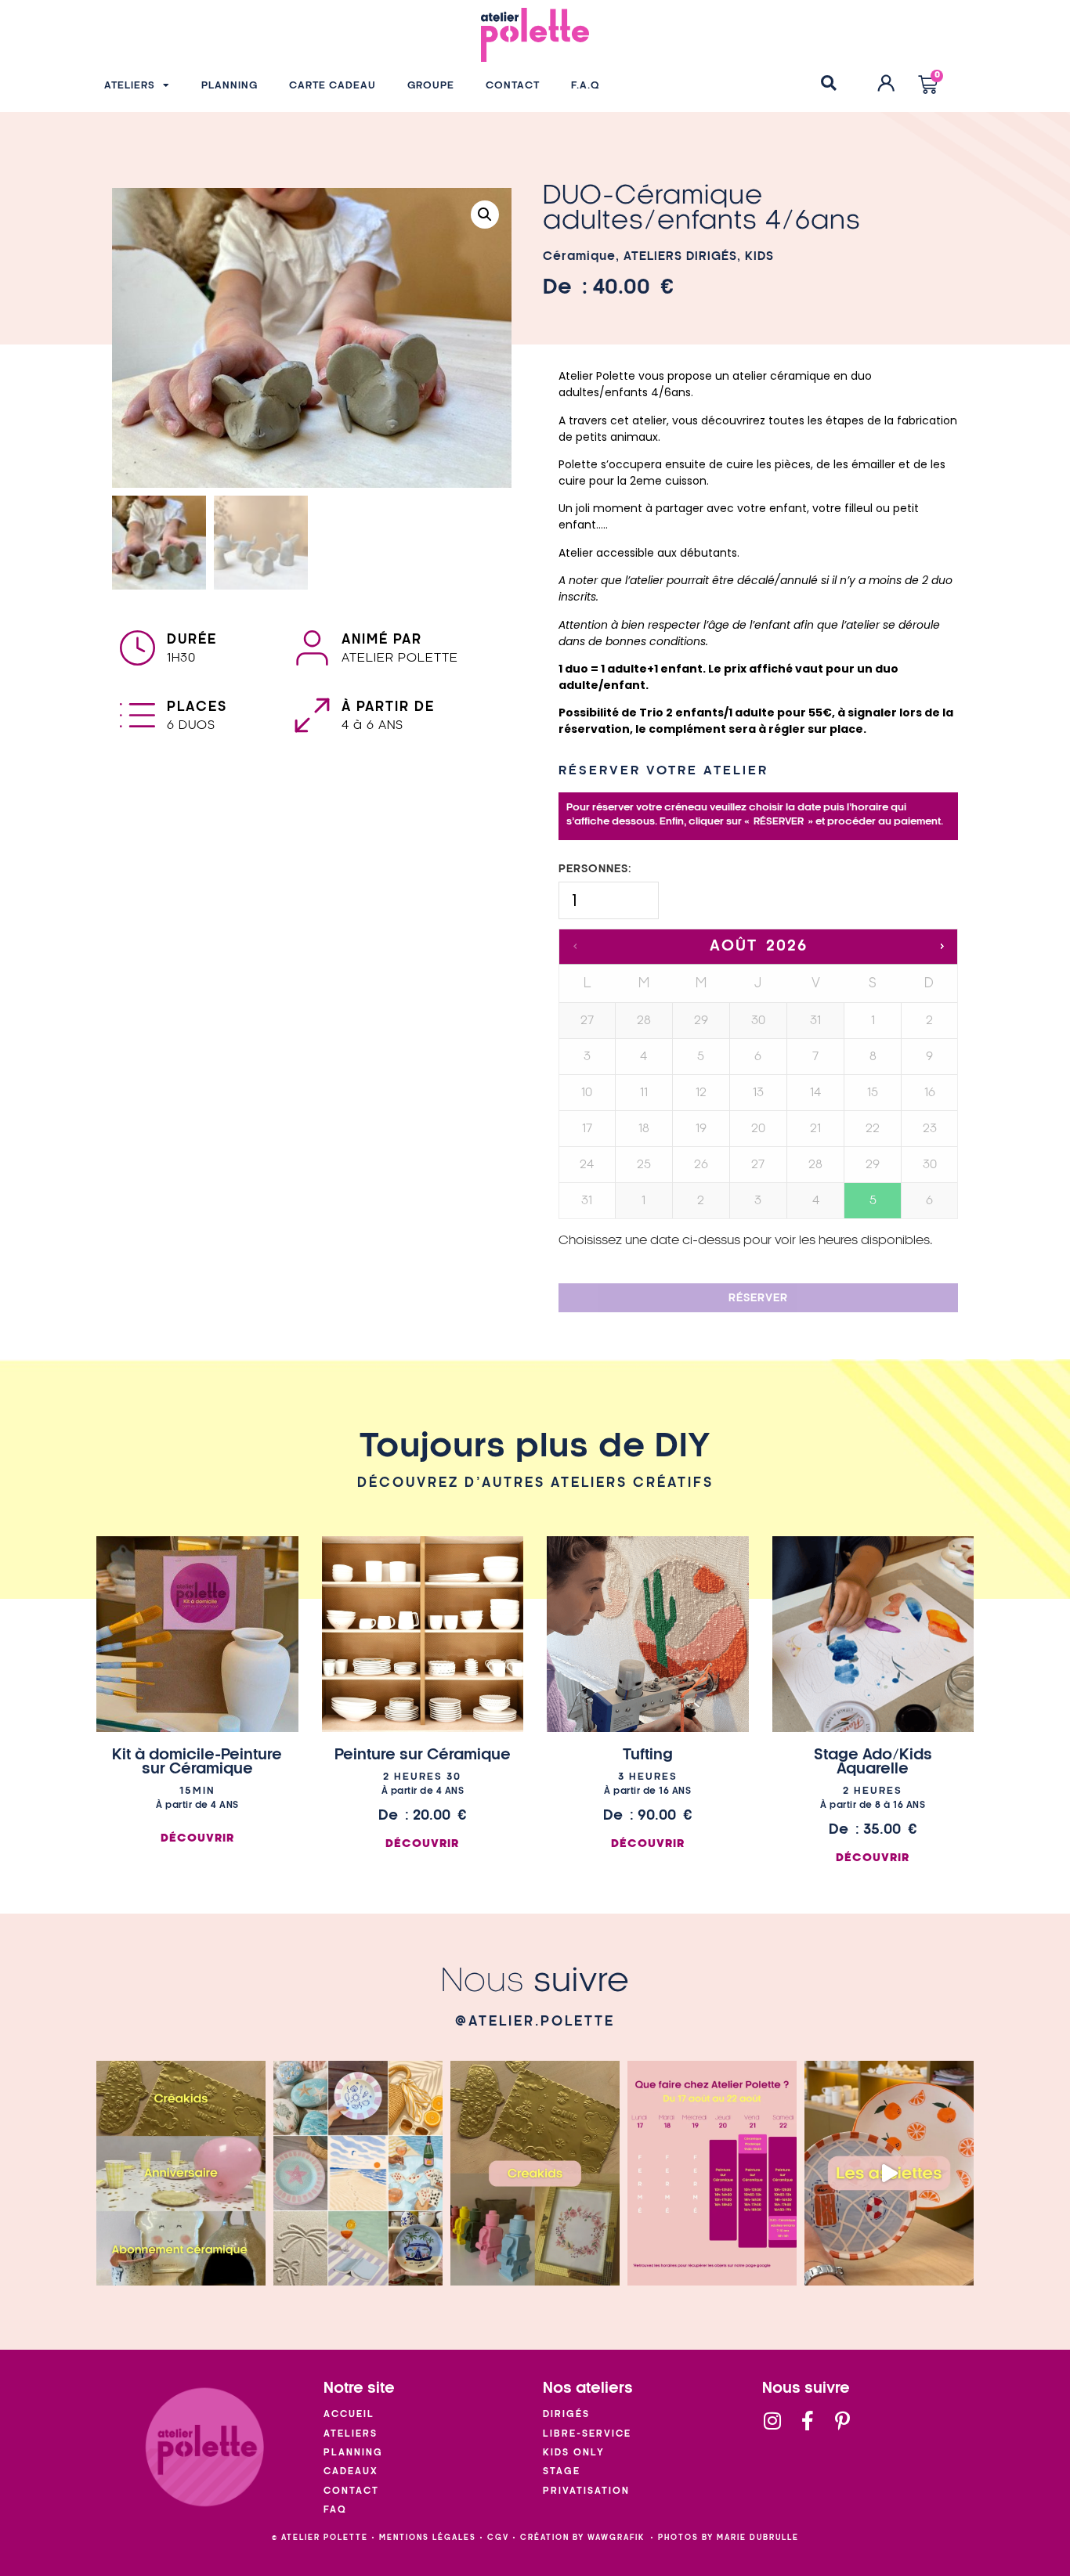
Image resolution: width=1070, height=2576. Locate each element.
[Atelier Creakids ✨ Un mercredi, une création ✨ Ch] (535, 2173)
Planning (353, 2453)
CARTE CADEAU (333, 85)
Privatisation (586, 2491)
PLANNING (230, 85)
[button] (829, 83)
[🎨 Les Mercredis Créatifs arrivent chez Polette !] (181, 2173)
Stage (562, 2471)
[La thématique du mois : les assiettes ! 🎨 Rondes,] (889, 2173)
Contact (351, 2491)
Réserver (758, 1298)
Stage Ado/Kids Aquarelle (873, 1761)
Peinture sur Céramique (423, 1754)
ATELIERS (130, 85)
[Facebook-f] (807, 2421)
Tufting (648, 1754)
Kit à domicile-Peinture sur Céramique (197, 1761)
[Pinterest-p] (842, 2421)
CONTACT (513, 85)
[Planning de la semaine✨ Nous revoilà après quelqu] (712, 2173)
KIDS (759, 256)
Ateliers (351, 2434)
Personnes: (595, 869)
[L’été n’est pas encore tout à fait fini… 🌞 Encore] (358, 2173)
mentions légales (428, 2538)
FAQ (335, 2510)
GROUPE (431, 85)
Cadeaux (351, 2471)
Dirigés (566, 2414)
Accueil (349, 2414)
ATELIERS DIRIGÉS (680, 256)
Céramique (579, 256)
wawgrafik (616, 2538)
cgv (498, 2538)
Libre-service (587, 2434)
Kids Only (574, 2453)
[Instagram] (772, 2421)
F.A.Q (586, 85)
